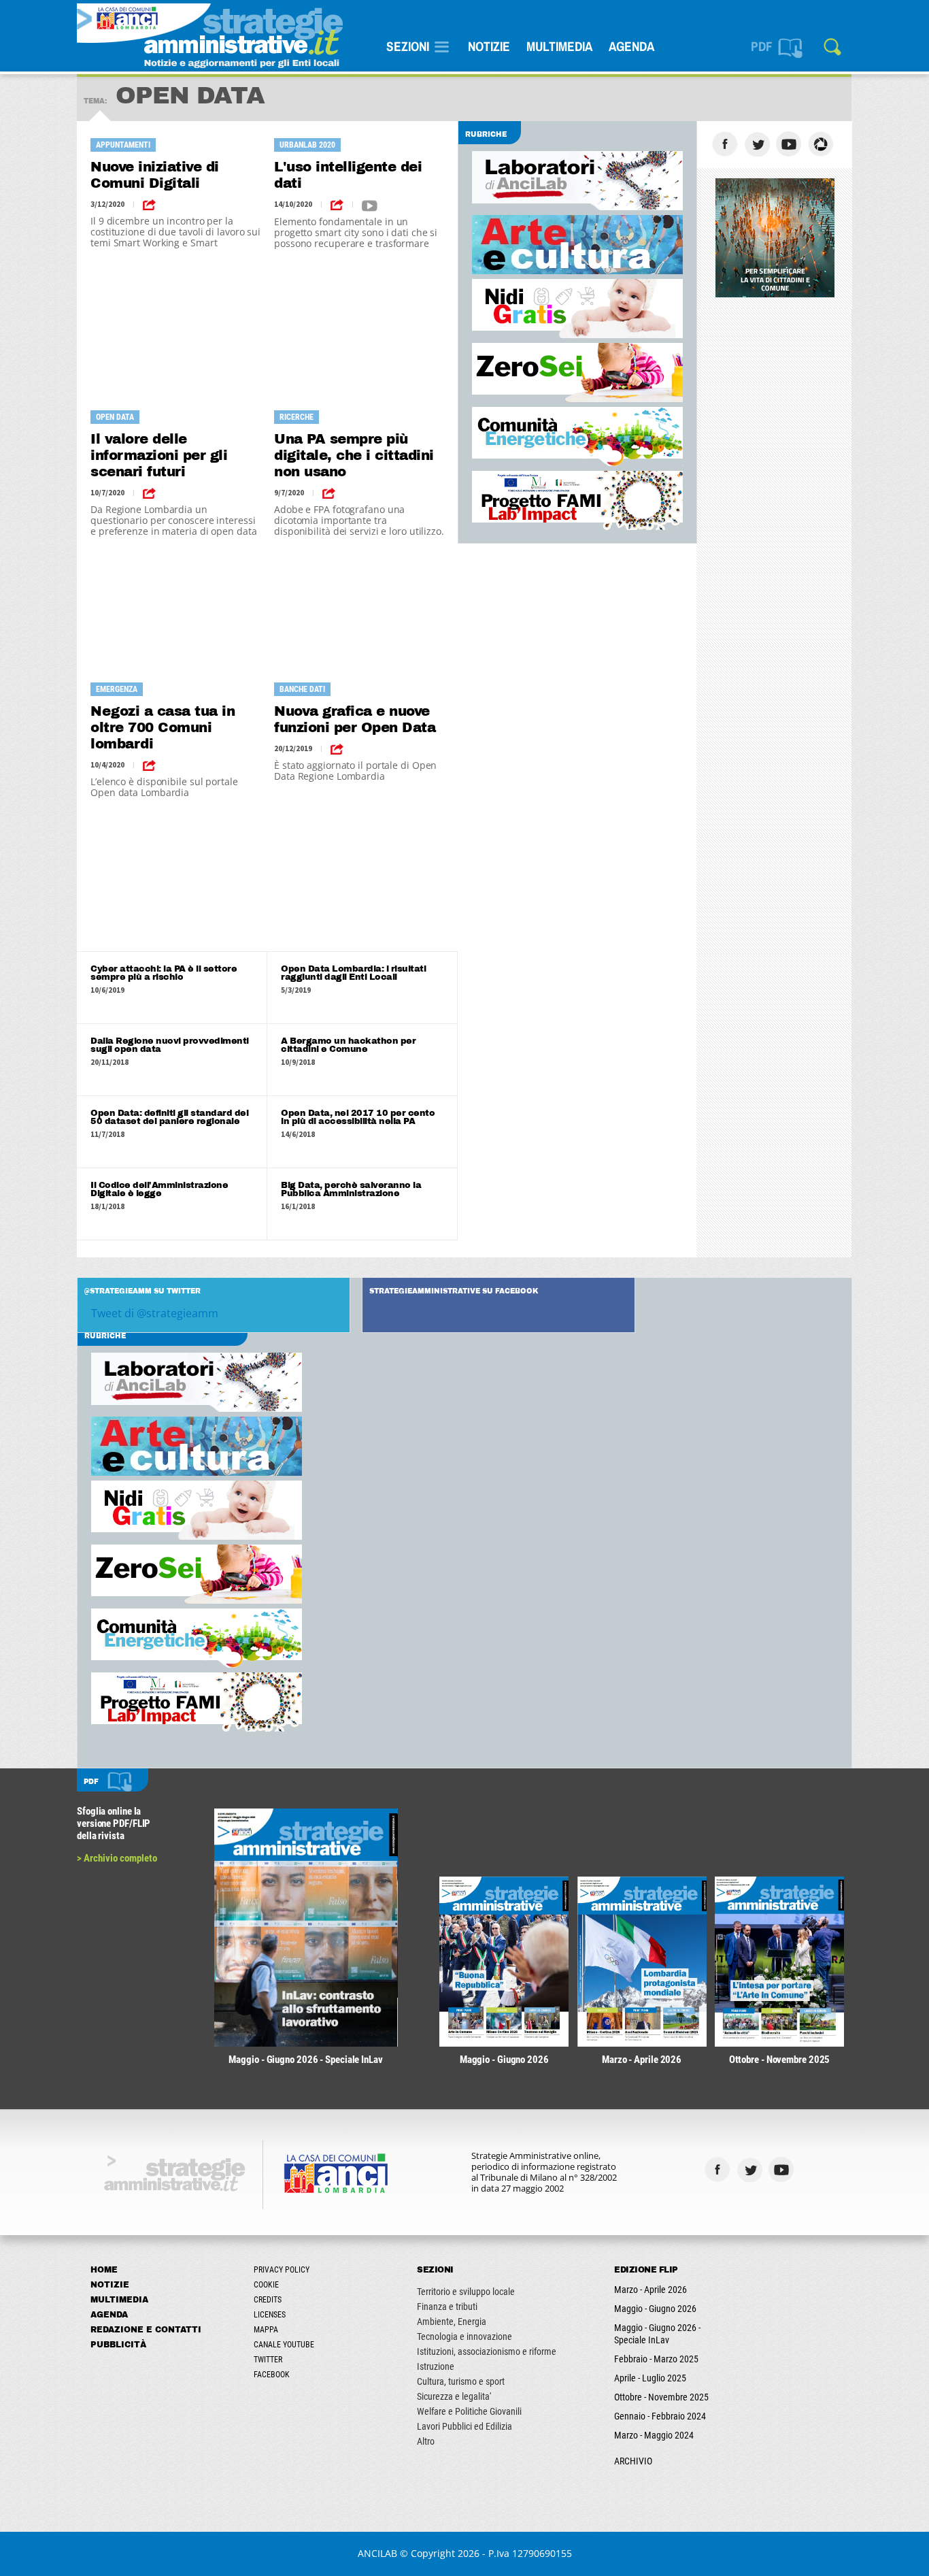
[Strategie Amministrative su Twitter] (759, 144)
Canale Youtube (284, 2345)
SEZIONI (408, 46)
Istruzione (436, 2366)
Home (104, 2270)
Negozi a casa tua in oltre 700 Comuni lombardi (163, 727)
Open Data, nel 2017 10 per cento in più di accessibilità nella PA (358, 1117)
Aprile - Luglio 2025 (650, 2378)
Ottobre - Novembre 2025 (661, 2397)
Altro (426, 2441)
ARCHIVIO (633, 2461)
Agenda (631, 46)
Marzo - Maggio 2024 (654, 2435)
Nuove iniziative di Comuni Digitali (155, 175)
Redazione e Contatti (146, 2330)
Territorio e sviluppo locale (466, 2292)
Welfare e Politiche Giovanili (469, 2411)
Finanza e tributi (447, 2307)
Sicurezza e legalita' (454, 2396)
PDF (762, 46)
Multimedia (559, 46)
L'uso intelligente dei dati (348, 175)
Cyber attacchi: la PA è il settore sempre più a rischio (164, 973)
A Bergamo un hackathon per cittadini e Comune (348, 1045)
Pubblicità (118, 2345)
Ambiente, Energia (452, 2322)
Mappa (266, 2330)
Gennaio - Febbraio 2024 (660, 2416)
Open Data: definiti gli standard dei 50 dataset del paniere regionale (169, 1117)
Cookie (266, 2285)
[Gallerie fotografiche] (815, 2169)
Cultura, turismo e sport (461, 2381)
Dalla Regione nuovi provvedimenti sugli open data (170, 1045)
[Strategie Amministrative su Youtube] (791, 144)
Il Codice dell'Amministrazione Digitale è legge (159, 1189)
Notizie (489, 46)
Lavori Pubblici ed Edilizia (464, 2426)
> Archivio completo (117, 1858)
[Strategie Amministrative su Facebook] (727, 144)
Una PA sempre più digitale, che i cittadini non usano (354, 455)
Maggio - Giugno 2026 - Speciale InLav (657, 2334)
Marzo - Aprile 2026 (651, 2290)
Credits (268, 2300)
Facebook (272, 2375)
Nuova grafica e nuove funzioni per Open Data (355, 719)
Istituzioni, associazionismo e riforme (487, 2351)
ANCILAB (377, 2553)
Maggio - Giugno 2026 (655, 2309)
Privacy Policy (282, 2270)
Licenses (270, 2315)
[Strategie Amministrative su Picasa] (823, 144)
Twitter (268, 2360)
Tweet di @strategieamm (155, 1313)
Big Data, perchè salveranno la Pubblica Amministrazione (351, 1189)
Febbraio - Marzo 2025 (656, 2359)
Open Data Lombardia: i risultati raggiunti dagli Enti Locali (353, 973)
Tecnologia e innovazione (464, 2336)
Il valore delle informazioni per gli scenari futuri (159, 455)
